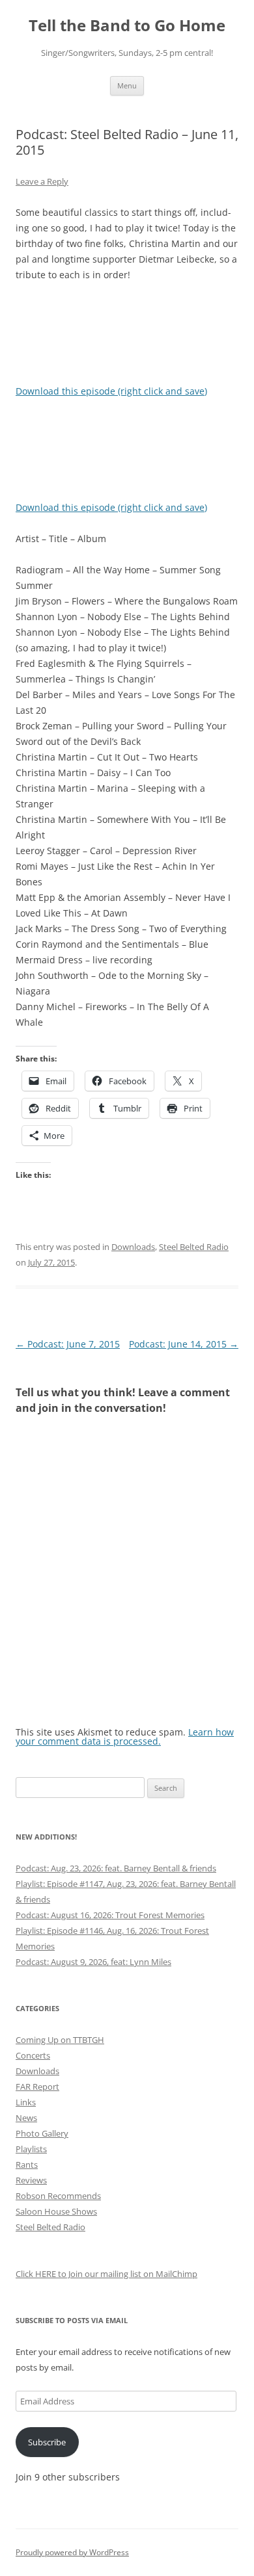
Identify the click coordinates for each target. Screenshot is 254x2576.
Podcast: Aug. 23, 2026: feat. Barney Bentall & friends (116, 1868)
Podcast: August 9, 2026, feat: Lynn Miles (93, 1962)
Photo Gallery (42, 2133)
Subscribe (47, 2442)
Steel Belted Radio (194, 1247)
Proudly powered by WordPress (72, 2552)
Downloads (133, 1247)
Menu (127, 85)
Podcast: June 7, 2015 (68, 1344)
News (26, 2118)
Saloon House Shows (56, 2211)
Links (26, 2102)
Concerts (33, 2055)
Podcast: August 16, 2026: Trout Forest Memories (110, 1915)
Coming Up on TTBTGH (60, 2040)
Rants (27, 2165)
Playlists (31, 2149)
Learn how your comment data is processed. (125, 1737)
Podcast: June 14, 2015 (184, 1344)
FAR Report (37, 2087)
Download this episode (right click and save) (111, 391)
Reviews (31, 2180)
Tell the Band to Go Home (127, 26)
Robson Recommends (58, 2196)
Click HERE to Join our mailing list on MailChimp (106, 2274)
